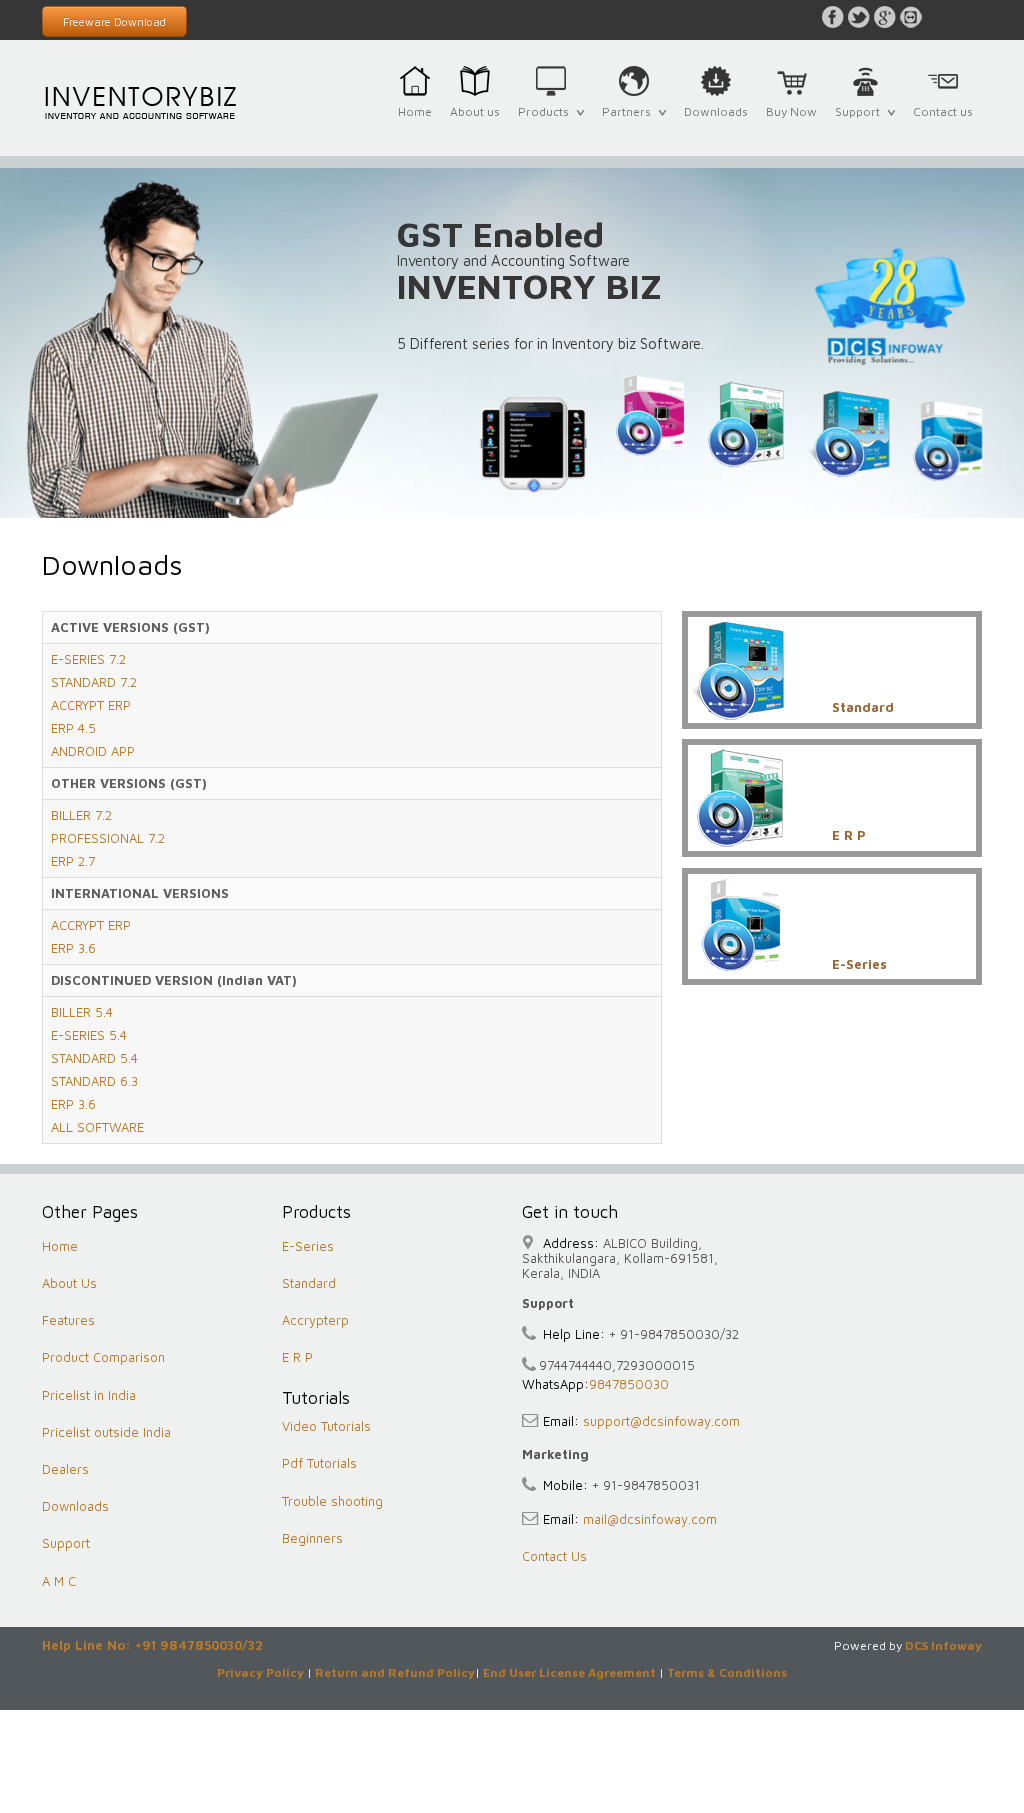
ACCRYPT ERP (91, 705)
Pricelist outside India (106, 1432)
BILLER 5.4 (82, 1012)
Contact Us (554, 1556)
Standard (309, 1283)
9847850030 (629, 1384)
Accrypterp (315, 1320)
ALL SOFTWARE (97, 1127)
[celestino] (142, 101)
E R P (297, 1357)
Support (861, 123)
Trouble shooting (332, 1501)
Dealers (65, 1469)
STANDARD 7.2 (94, 682)
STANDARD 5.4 (94, 1058)
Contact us (943, 111)
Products (547, 123)
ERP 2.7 (73, 861)
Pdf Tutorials (319, 1463)
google (885, 17)
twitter (859, 17)
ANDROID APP (93, 751)
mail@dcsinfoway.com (648, 1519)
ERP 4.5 (73, 728)
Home (415, 111)
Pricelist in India (89, 1395)
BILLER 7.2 (81, 815)
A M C (59, 1581)
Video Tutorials (326, 1426)
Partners (630, 123)
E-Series (308, 1246)
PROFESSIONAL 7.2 (108, 838)
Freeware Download (114, 21)
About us (475, 111)
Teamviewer (911, 17)
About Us (69, 1283)
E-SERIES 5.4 (89, 1035)
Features (68, 1320)
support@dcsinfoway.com (659, 1421)
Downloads (716, 111)
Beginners (312, 1538)
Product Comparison (103, 1357)
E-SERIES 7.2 (88, 659)
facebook (833, 17)
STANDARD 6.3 (94, 1081)
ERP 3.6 (73, 948)
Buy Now (791, 111)
